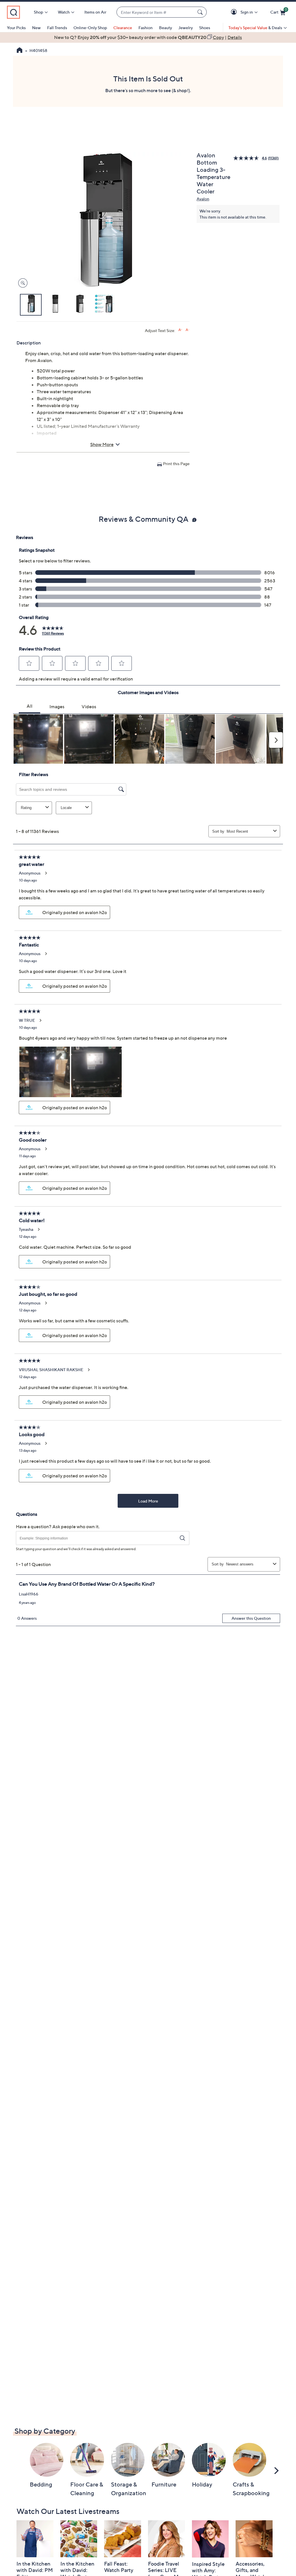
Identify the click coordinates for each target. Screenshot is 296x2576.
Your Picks (16, 28)
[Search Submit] (201, 12)
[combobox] (156, 12)
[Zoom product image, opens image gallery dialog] (22, 283)
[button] (235, 12)
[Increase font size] (180, 330)
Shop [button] (38, 12)
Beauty (165, 28)
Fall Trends (57, 28)
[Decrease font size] (187, 330)
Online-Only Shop (90, 28)
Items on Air (95, 12)
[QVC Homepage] (20, 51)
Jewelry (186, 28)
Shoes (205, 28)
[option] (148, 37)
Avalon (203, 199)
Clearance (123, 28)
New (36, 28)
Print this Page (176, 464)
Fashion (146, 28)
